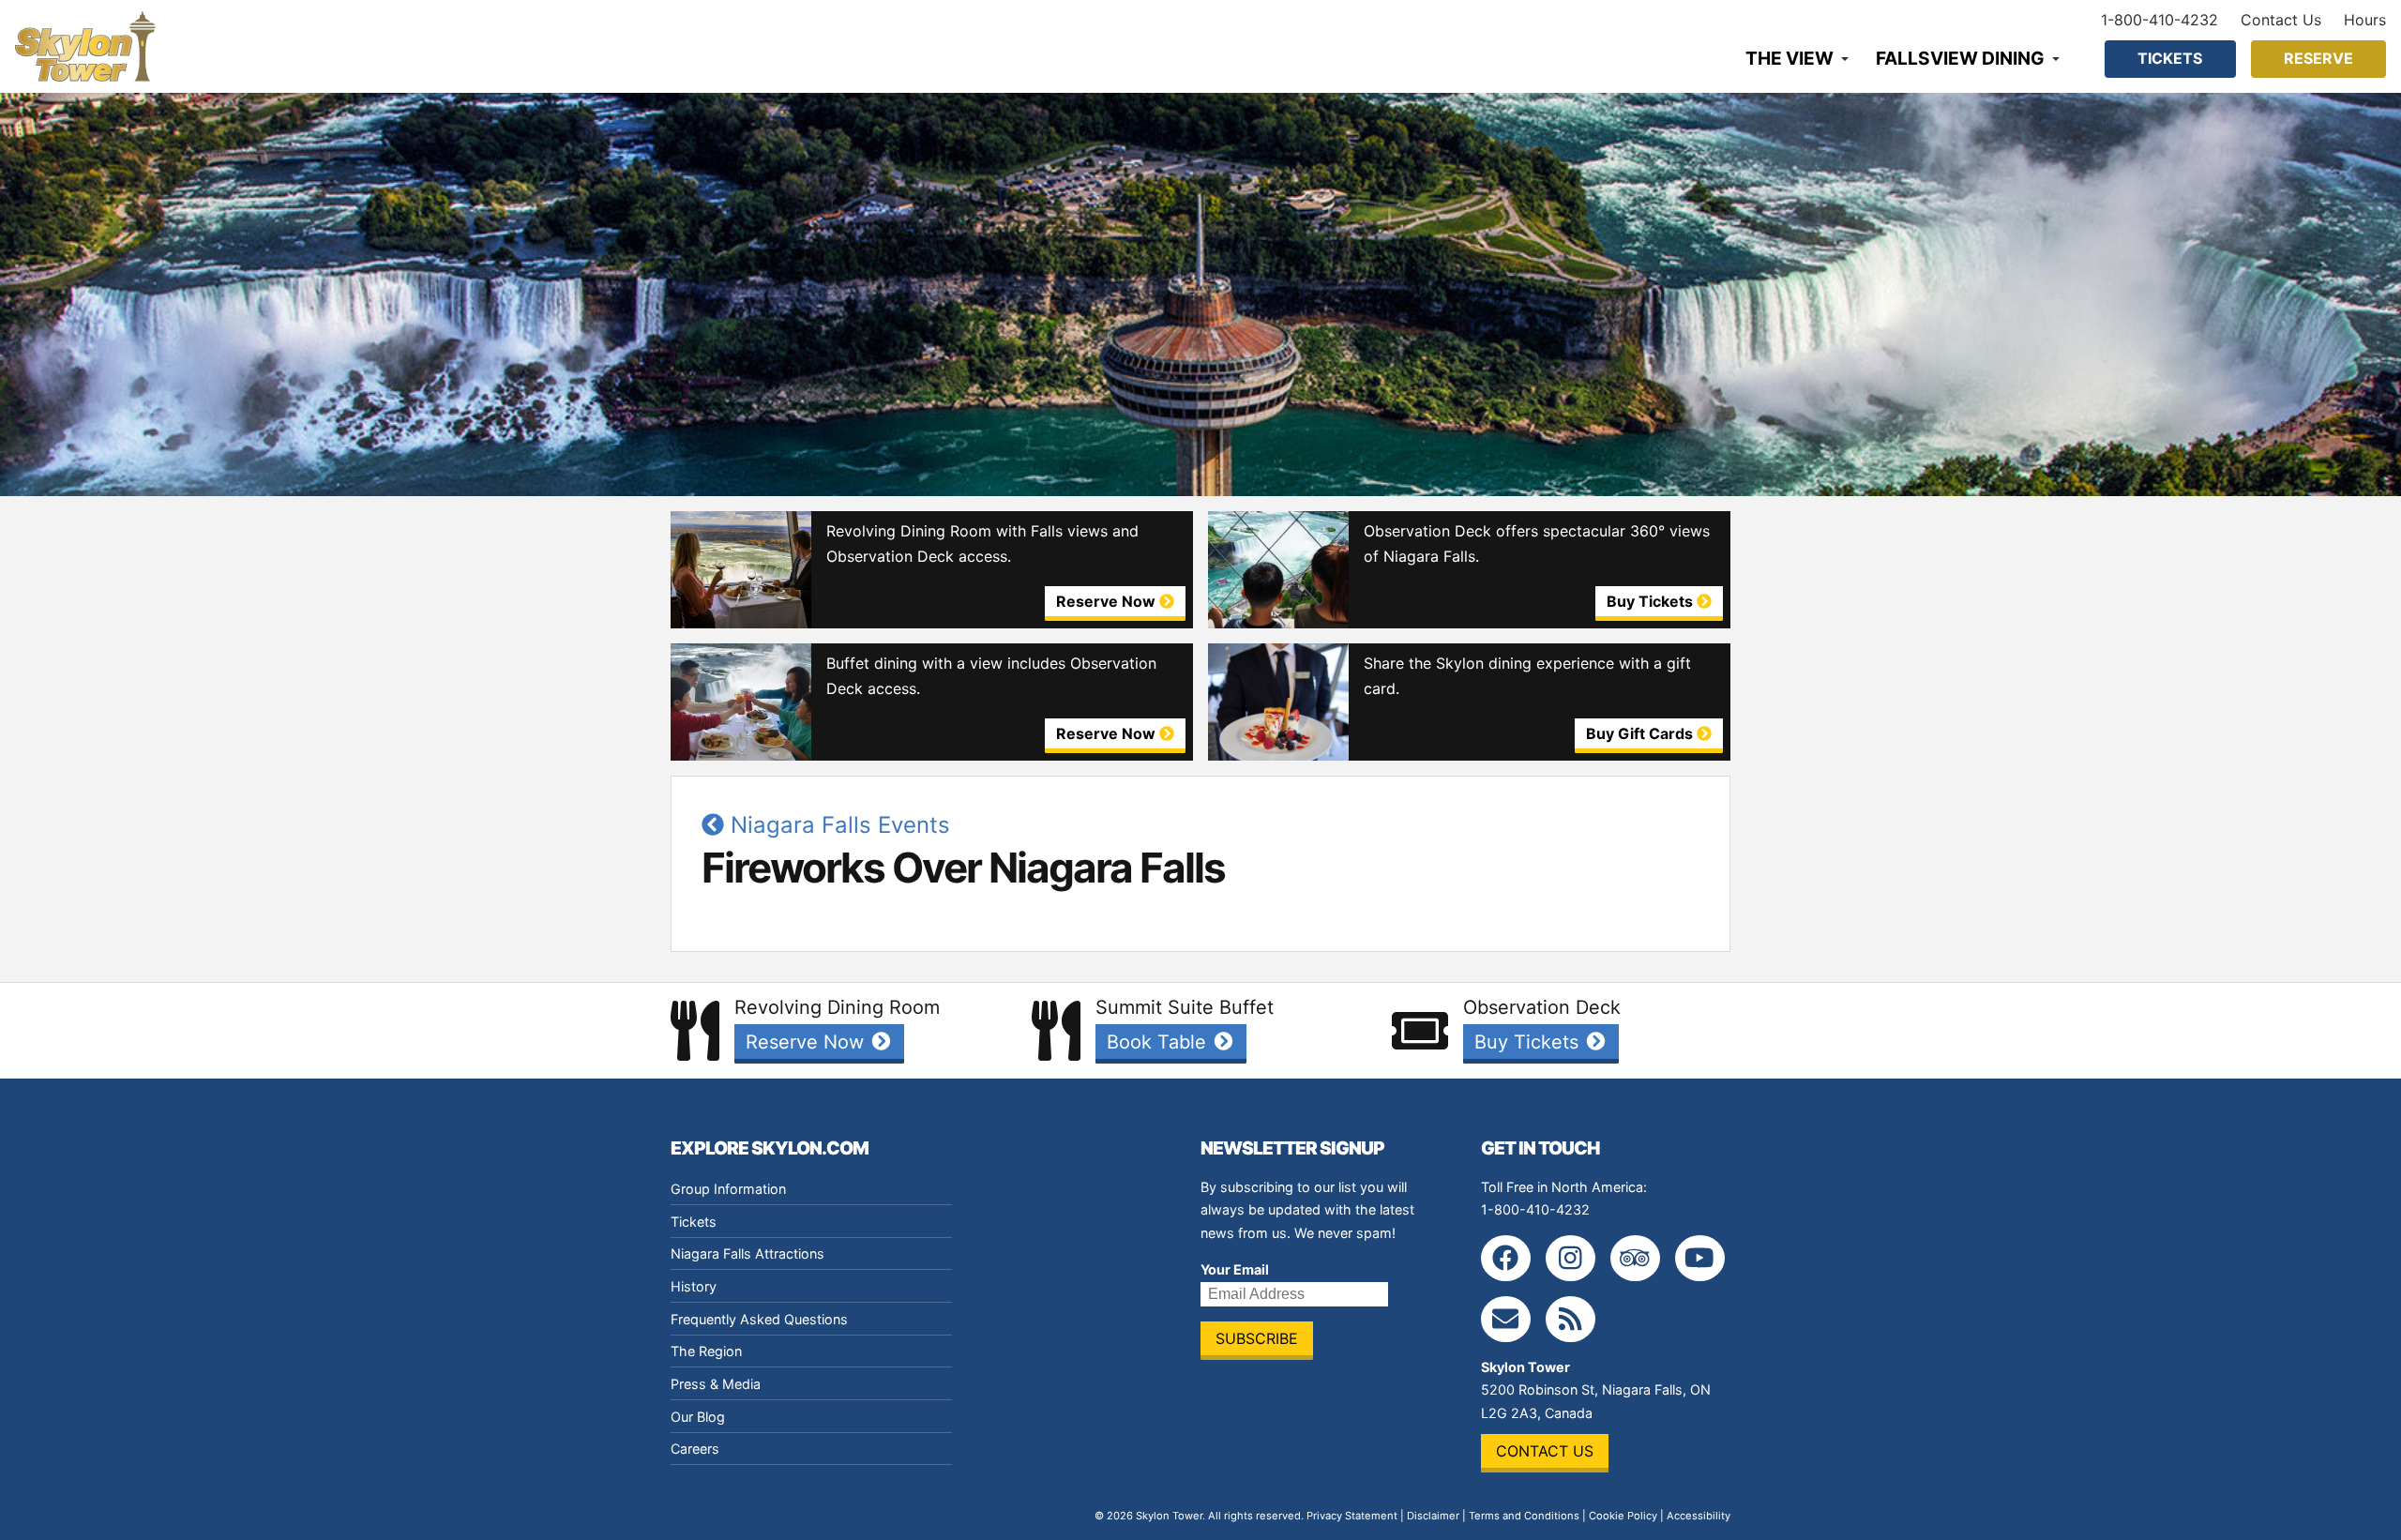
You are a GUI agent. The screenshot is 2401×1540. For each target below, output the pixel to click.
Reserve (2318, 58)
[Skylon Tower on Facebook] (1506, 1258)
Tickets (2170, 58)
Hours (2365, 20)
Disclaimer (1433, 1516)
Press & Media (716, 1384)
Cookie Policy (1623, 1516)
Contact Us (2281, 20)
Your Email (1235, 1269)
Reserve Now (808, 1042)
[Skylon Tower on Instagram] (1570, 1258)
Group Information (728, 1189)
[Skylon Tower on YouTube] (1700, 1258)
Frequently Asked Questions (759, 1319)
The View (1789, 58)
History (694, 1286)
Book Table (1159, 1042)
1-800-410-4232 (2159, 20)
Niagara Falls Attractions (747, 1253)
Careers (695, 1449)
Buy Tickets (1529, 1042)
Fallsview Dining (1960, 58)
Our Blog (698, 1417)
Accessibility (1699, 1516)
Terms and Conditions (1524, 1516)
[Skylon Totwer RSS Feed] (1570, 1319)
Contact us (1545, 1451)
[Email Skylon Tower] (1506, 1319)
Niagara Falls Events (837, 825)
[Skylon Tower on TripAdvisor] (1635, 1258)
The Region (706, 1351)
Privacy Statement (1352, 1516)
